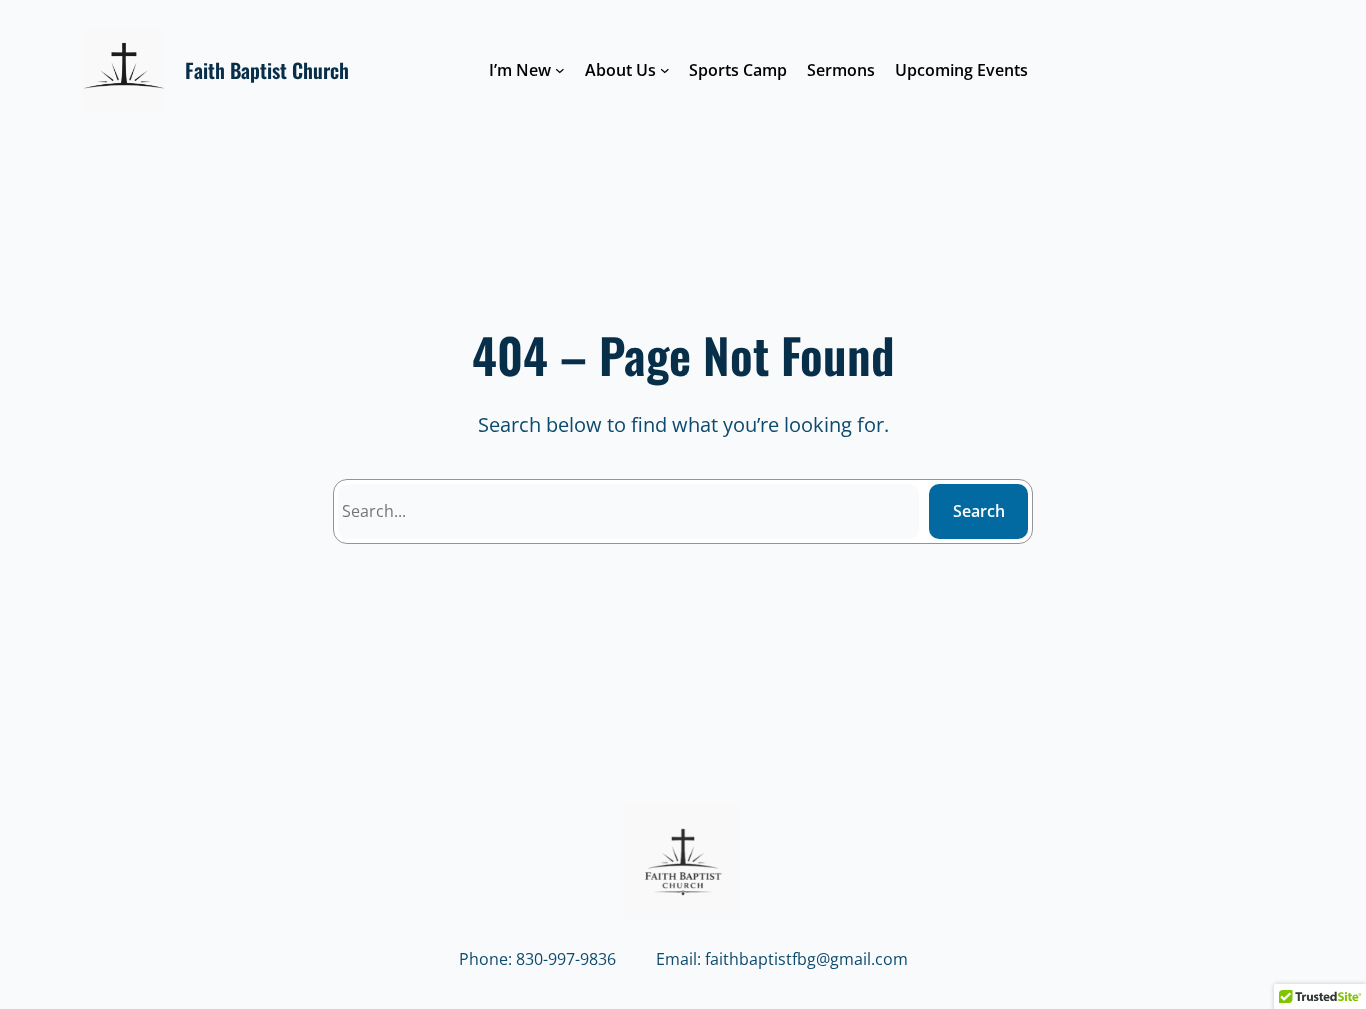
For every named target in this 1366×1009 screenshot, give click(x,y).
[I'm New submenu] (560, 70)
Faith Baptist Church (267, 70)
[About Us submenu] (665, 70)
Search (979, 511)
